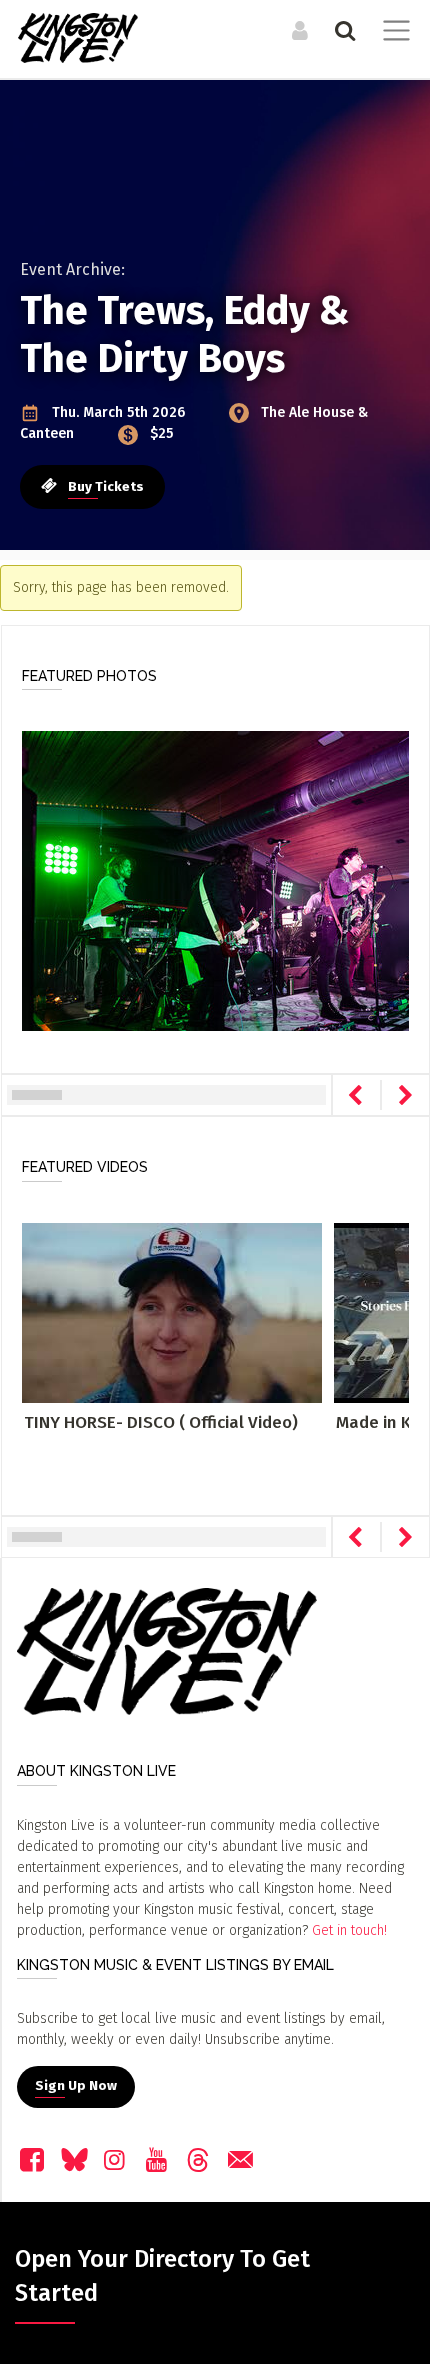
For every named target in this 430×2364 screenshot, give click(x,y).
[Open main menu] (392, 33)
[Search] (342, 30)
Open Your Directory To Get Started (162, 2276)
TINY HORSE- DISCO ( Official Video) (161, 1422)
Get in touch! (349, 1930)
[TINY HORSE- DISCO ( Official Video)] (172, 1312)
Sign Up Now (76, 2086)
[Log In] (297, 30)
